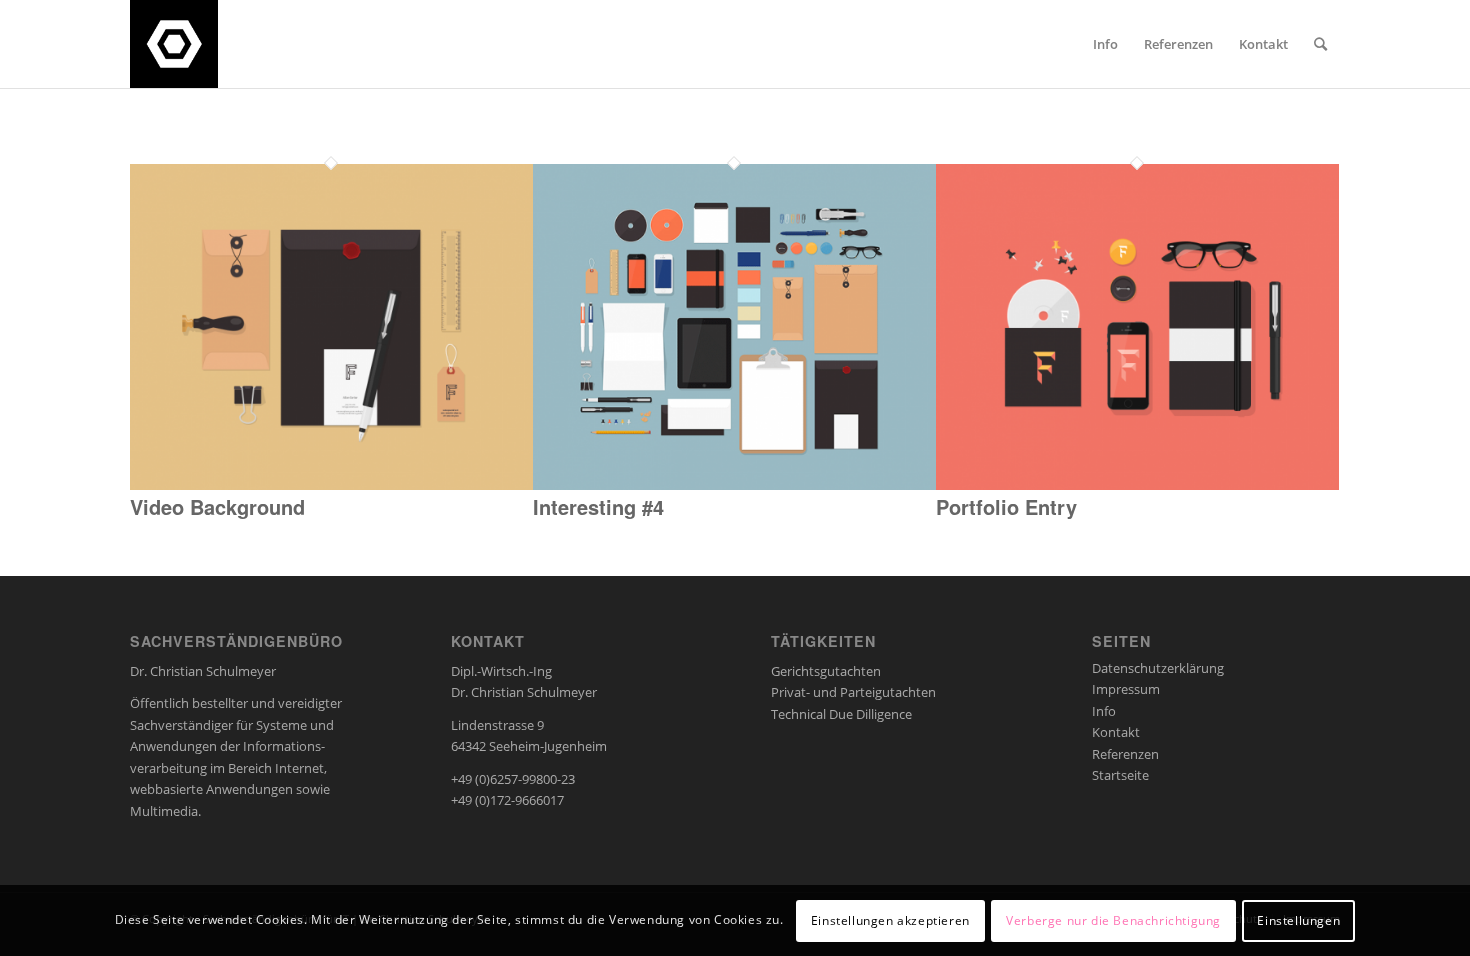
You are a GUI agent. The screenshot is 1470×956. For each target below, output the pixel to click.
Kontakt (1116, 732)
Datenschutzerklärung (1158, 668)
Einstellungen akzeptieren (890, 920)
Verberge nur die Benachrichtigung (1113, 920)
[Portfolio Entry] (1137, 485)
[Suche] (1320, 44)
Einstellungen (1298, 920)
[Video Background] (331, 485)
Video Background (217, 506)
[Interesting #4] (734, 485)
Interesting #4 (598, 506)
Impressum (1126, 689)
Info (1104, 711)
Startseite (1120, 775)
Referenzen (1125, 754)
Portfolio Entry (1006, 506)
